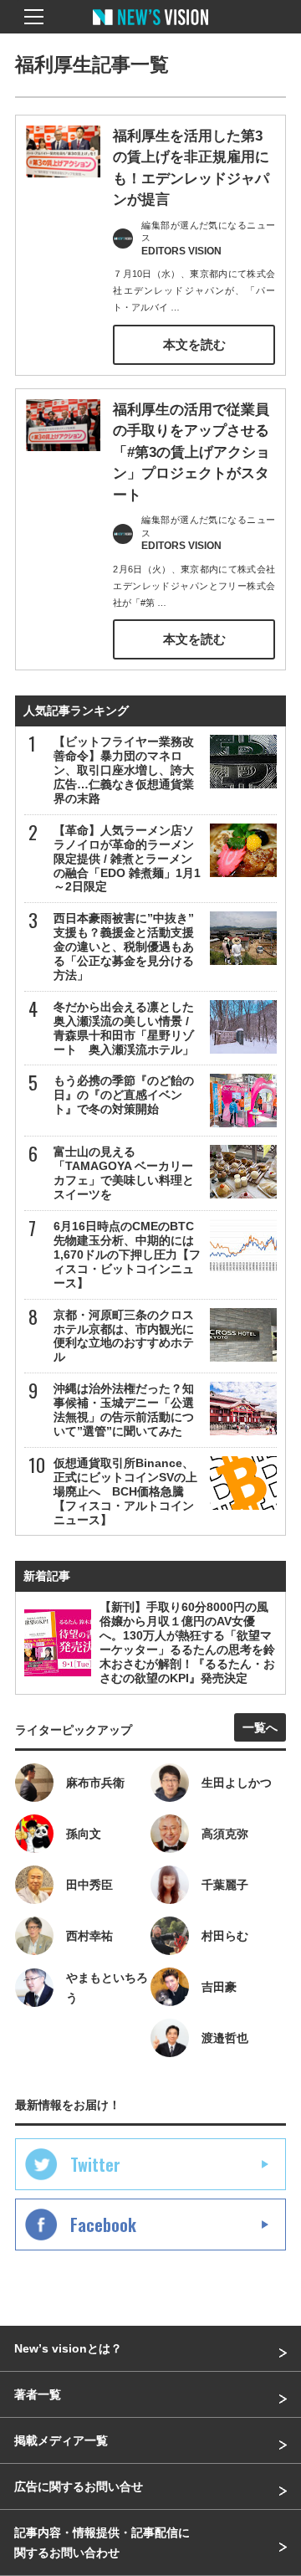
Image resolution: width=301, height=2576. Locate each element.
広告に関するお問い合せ (79, 2486)
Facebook (103, 2224)
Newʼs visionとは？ (68, 2348)
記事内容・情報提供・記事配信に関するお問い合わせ (102, 2543)
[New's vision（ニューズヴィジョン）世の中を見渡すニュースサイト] (150, 29)
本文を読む (194, 344)
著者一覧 (38, 2394)
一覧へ (260, 1727)
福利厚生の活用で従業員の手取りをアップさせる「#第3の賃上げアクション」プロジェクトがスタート (191, 452)
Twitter (95, 2164)
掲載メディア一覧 (61, 2440)
